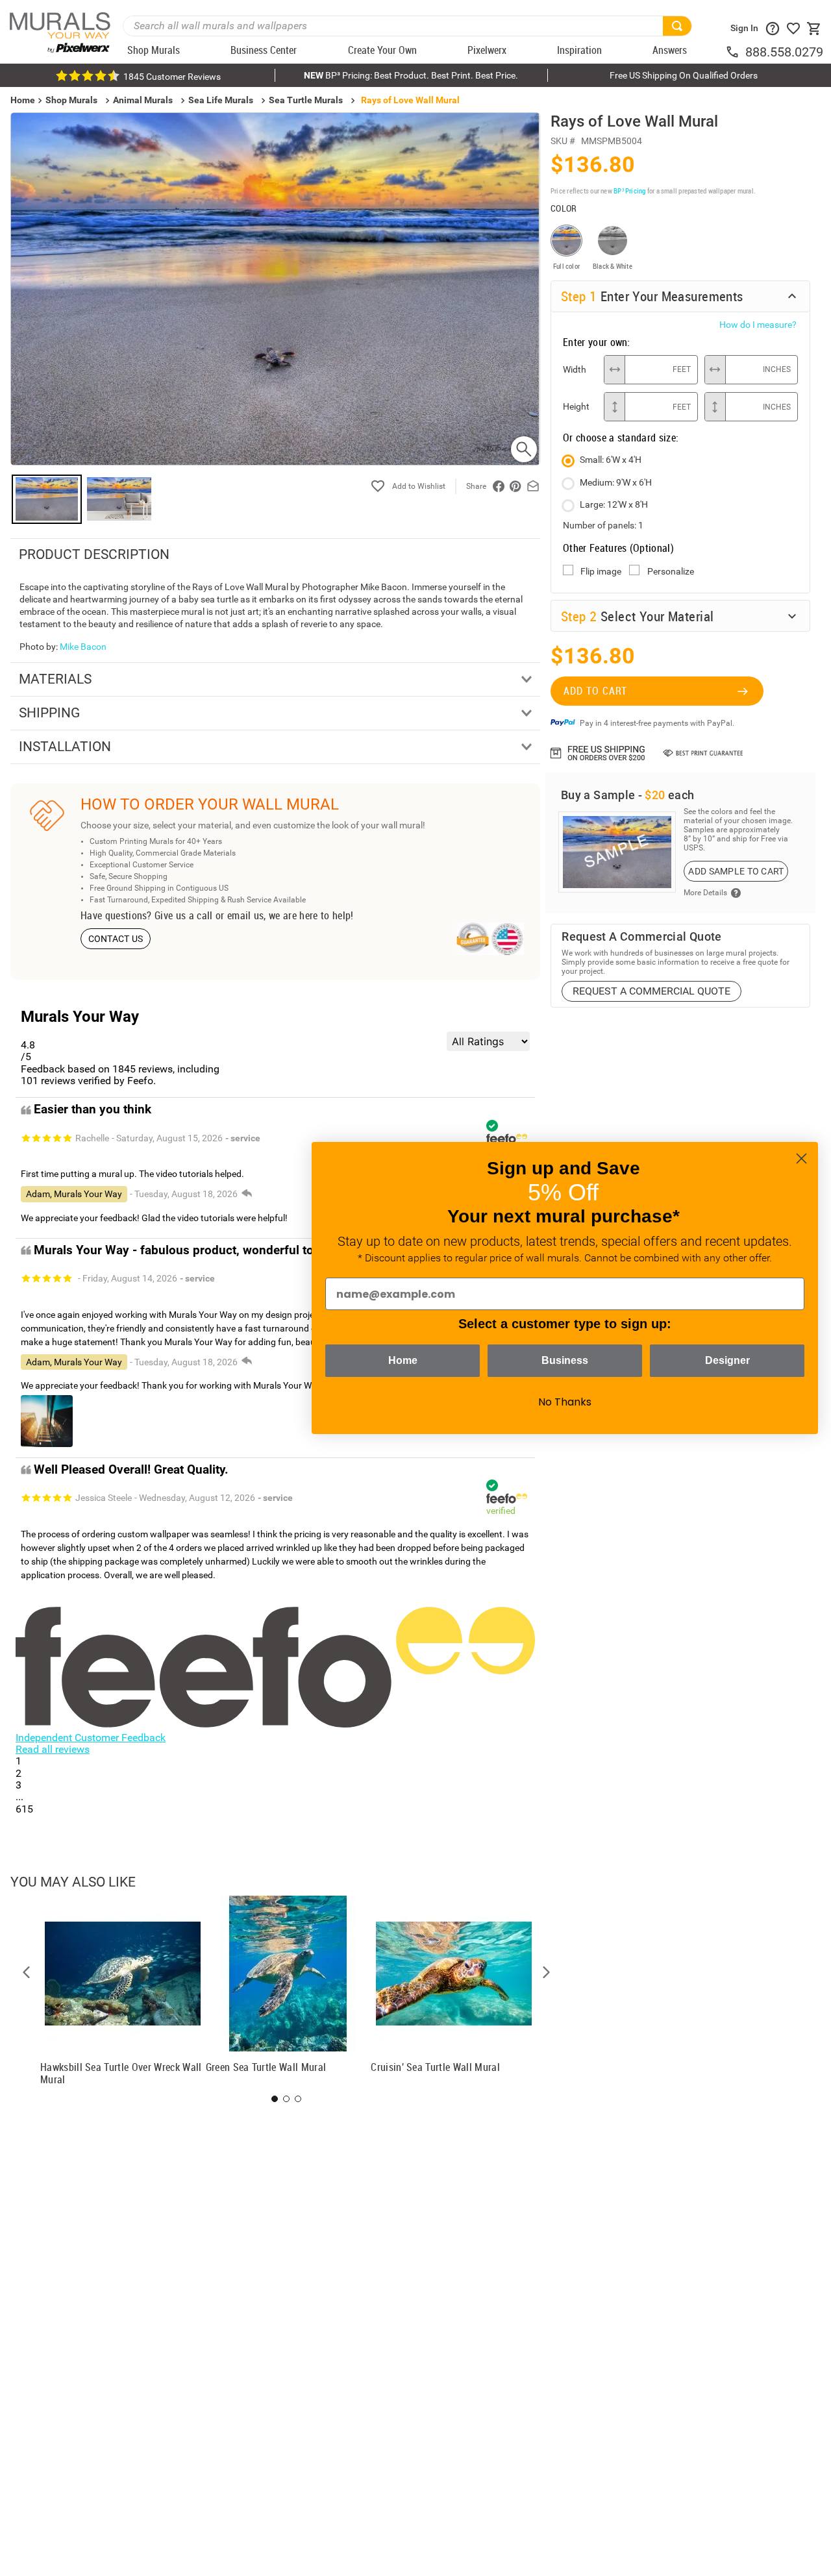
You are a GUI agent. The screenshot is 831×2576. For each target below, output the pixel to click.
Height (576, 406)
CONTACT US (116, 939)
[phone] (735, 52)
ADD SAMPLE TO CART (736, 871)
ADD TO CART (595, 691)
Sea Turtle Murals (306, 100)
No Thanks (565, 1402)
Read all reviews (53, 1749)
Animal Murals (143, 100)
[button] (27, 1972)
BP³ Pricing (629, 191)
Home (403, 1360)
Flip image (601, 571)
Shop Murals (71, 100)
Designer (727, 1360)
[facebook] (499, 486)
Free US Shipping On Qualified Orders (684, 75)
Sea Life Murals (221, 100)
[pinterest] (515, 486)
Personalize (671, 571)
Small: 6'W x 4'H (611, 460)
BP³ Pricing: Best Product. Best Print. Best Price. (411, 75)
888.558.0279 (784, 52)
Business (565, 1360)
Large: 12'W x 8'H (614, 504)
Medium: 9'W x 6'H (616, 482)
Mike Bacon (83, 647)
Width (575, 369)
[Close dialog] (801, 1158)
